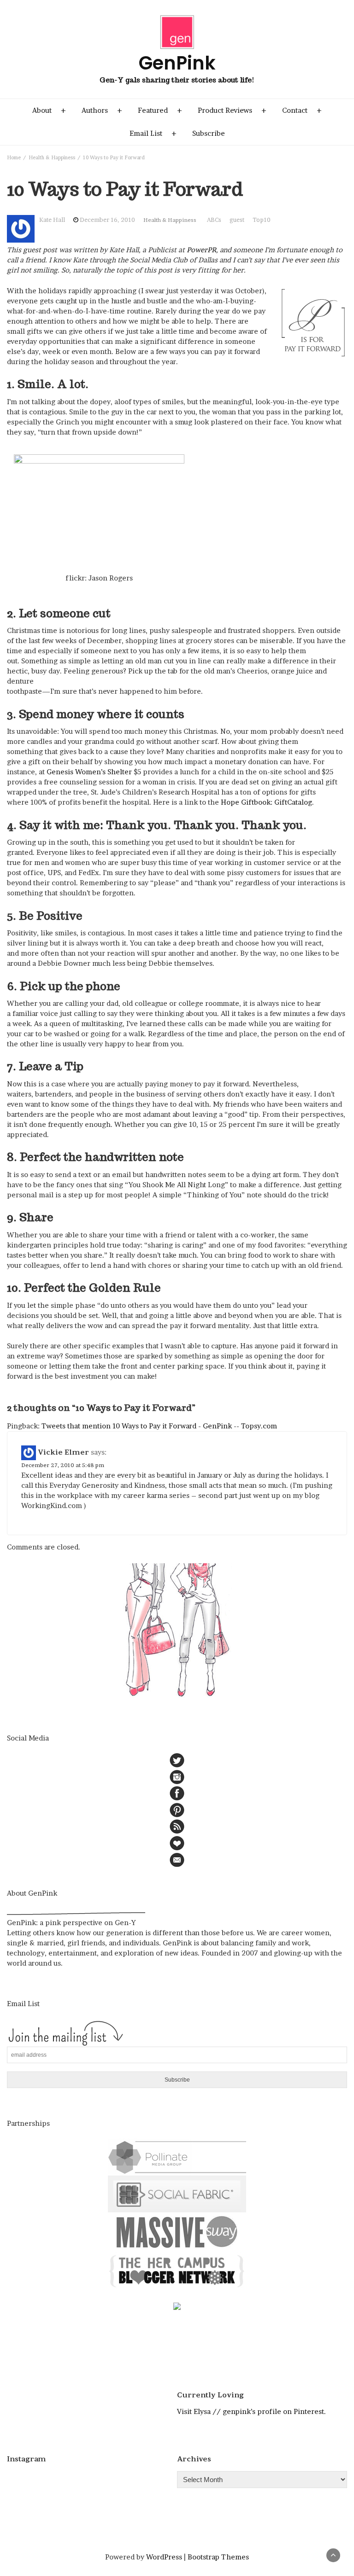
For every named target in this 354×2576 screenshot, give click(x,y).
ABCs (214, 220)
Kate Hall (52, 220)
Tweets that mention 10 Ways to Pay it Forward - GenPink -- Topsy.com (159, 1426)
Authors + (102, 110)
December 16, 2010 (107, 220)
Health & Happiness (170, 220)
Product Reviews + (232, 110)
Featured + (160, 110)
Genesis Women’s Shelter (89, 772)
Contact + (302, 110)
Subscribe (209, 133)
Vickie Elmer (63, 1452)
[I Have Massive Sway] (177, 2231)
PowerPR (201, 250)
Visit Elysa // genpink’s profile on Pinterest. (251, 2411)
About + (49, 110)
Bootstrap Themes (218, 2557)
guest (237, 220)
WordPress (164, 2557)
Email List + (153, 133)
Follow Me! (95, 2481)
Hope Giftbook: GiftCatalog (266, 802)
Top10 (262, 220)
